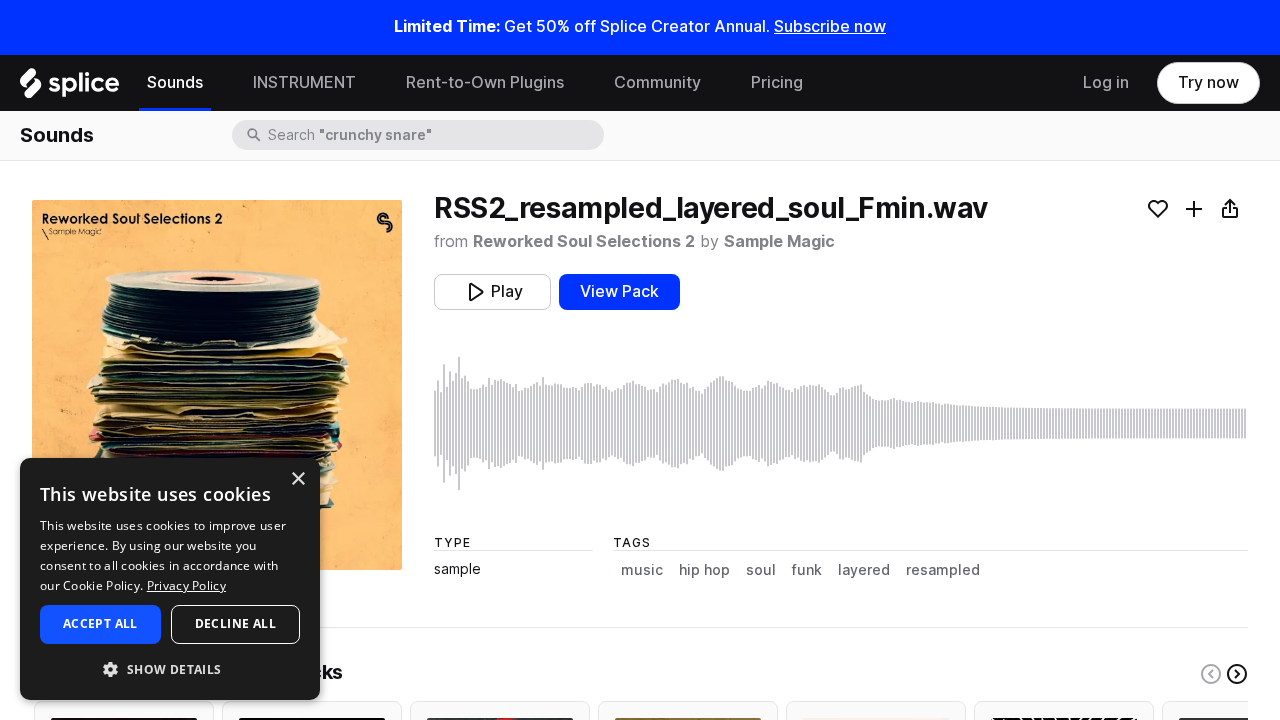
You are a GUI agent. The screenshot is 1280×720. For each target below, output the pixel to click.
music (642, 570)
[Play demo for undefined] (217, 385)
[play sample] (841, 423)
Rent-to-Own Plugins (485, 82)
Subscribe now (830, 26)
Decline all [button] (235, 623)
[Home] (69, 88)
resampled (943, 570)
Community (657, 82)
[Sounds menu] (218, 83)
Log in (1106, 82)
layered (864, 570)
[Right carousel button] (1237, 674)
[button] (170, 668)
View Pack (619, 291)
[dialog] (170, 579)
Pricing (777, 82)
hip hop (704, 570)
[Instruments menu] (371, 83)
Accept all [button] (100, 623)
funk (807, 570)
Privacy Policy (186, 585)
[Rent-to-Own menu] (579, 83)
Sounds (175, 82)
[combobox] (434, 135)
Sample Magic (779, 241)
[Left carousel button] (1211, 674)
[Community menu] (716, 83)
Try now (1208, 82)
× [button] (297, 479)
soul (761, 570)
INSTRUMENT (304, 82)
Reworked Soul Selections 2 (584, 241)
